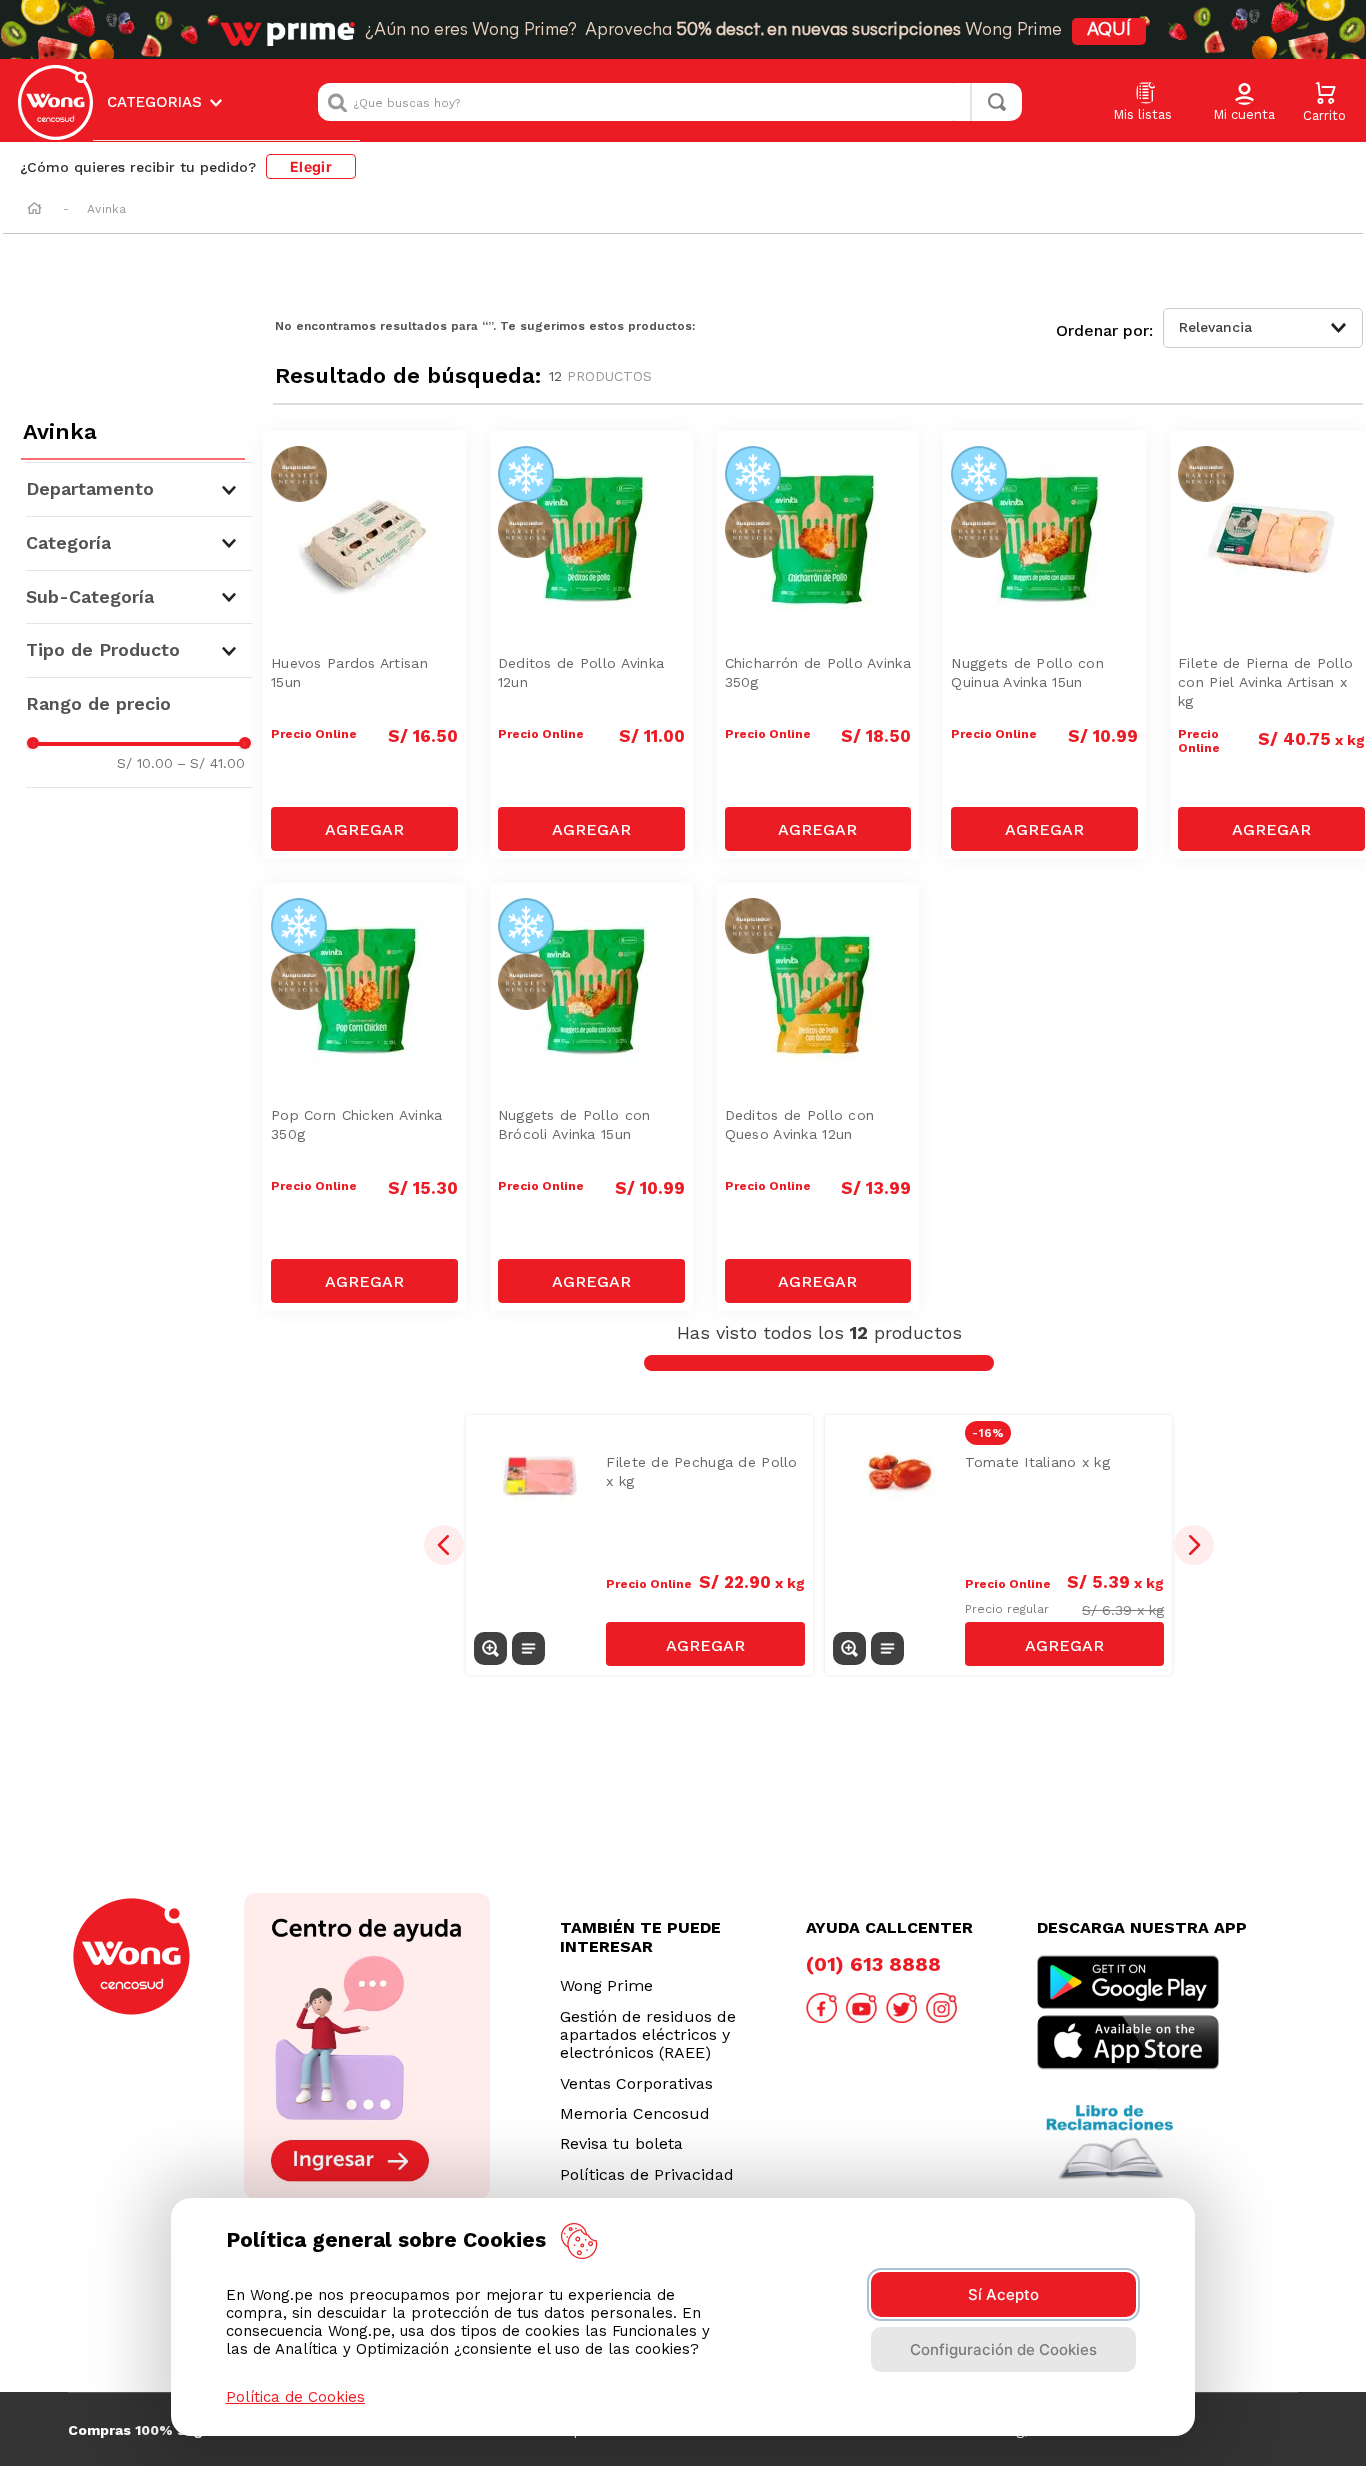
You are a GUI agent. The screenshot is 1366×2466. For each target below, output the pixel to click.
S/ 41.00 (211, 763)
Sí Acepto (1003, 2294)
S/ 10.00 (145, 763)
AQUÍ (1109, 31)
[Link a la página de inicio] (34, 210)
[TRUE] (364, 829)
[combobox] (670, 102)
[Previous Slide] (444, 1545)
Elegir (311, 166)
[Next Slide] (1194, 1545)
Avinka (106, 209)
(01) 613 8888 (873, 1964)
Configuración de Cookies (1003, 2349)
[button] (1244, 103)
